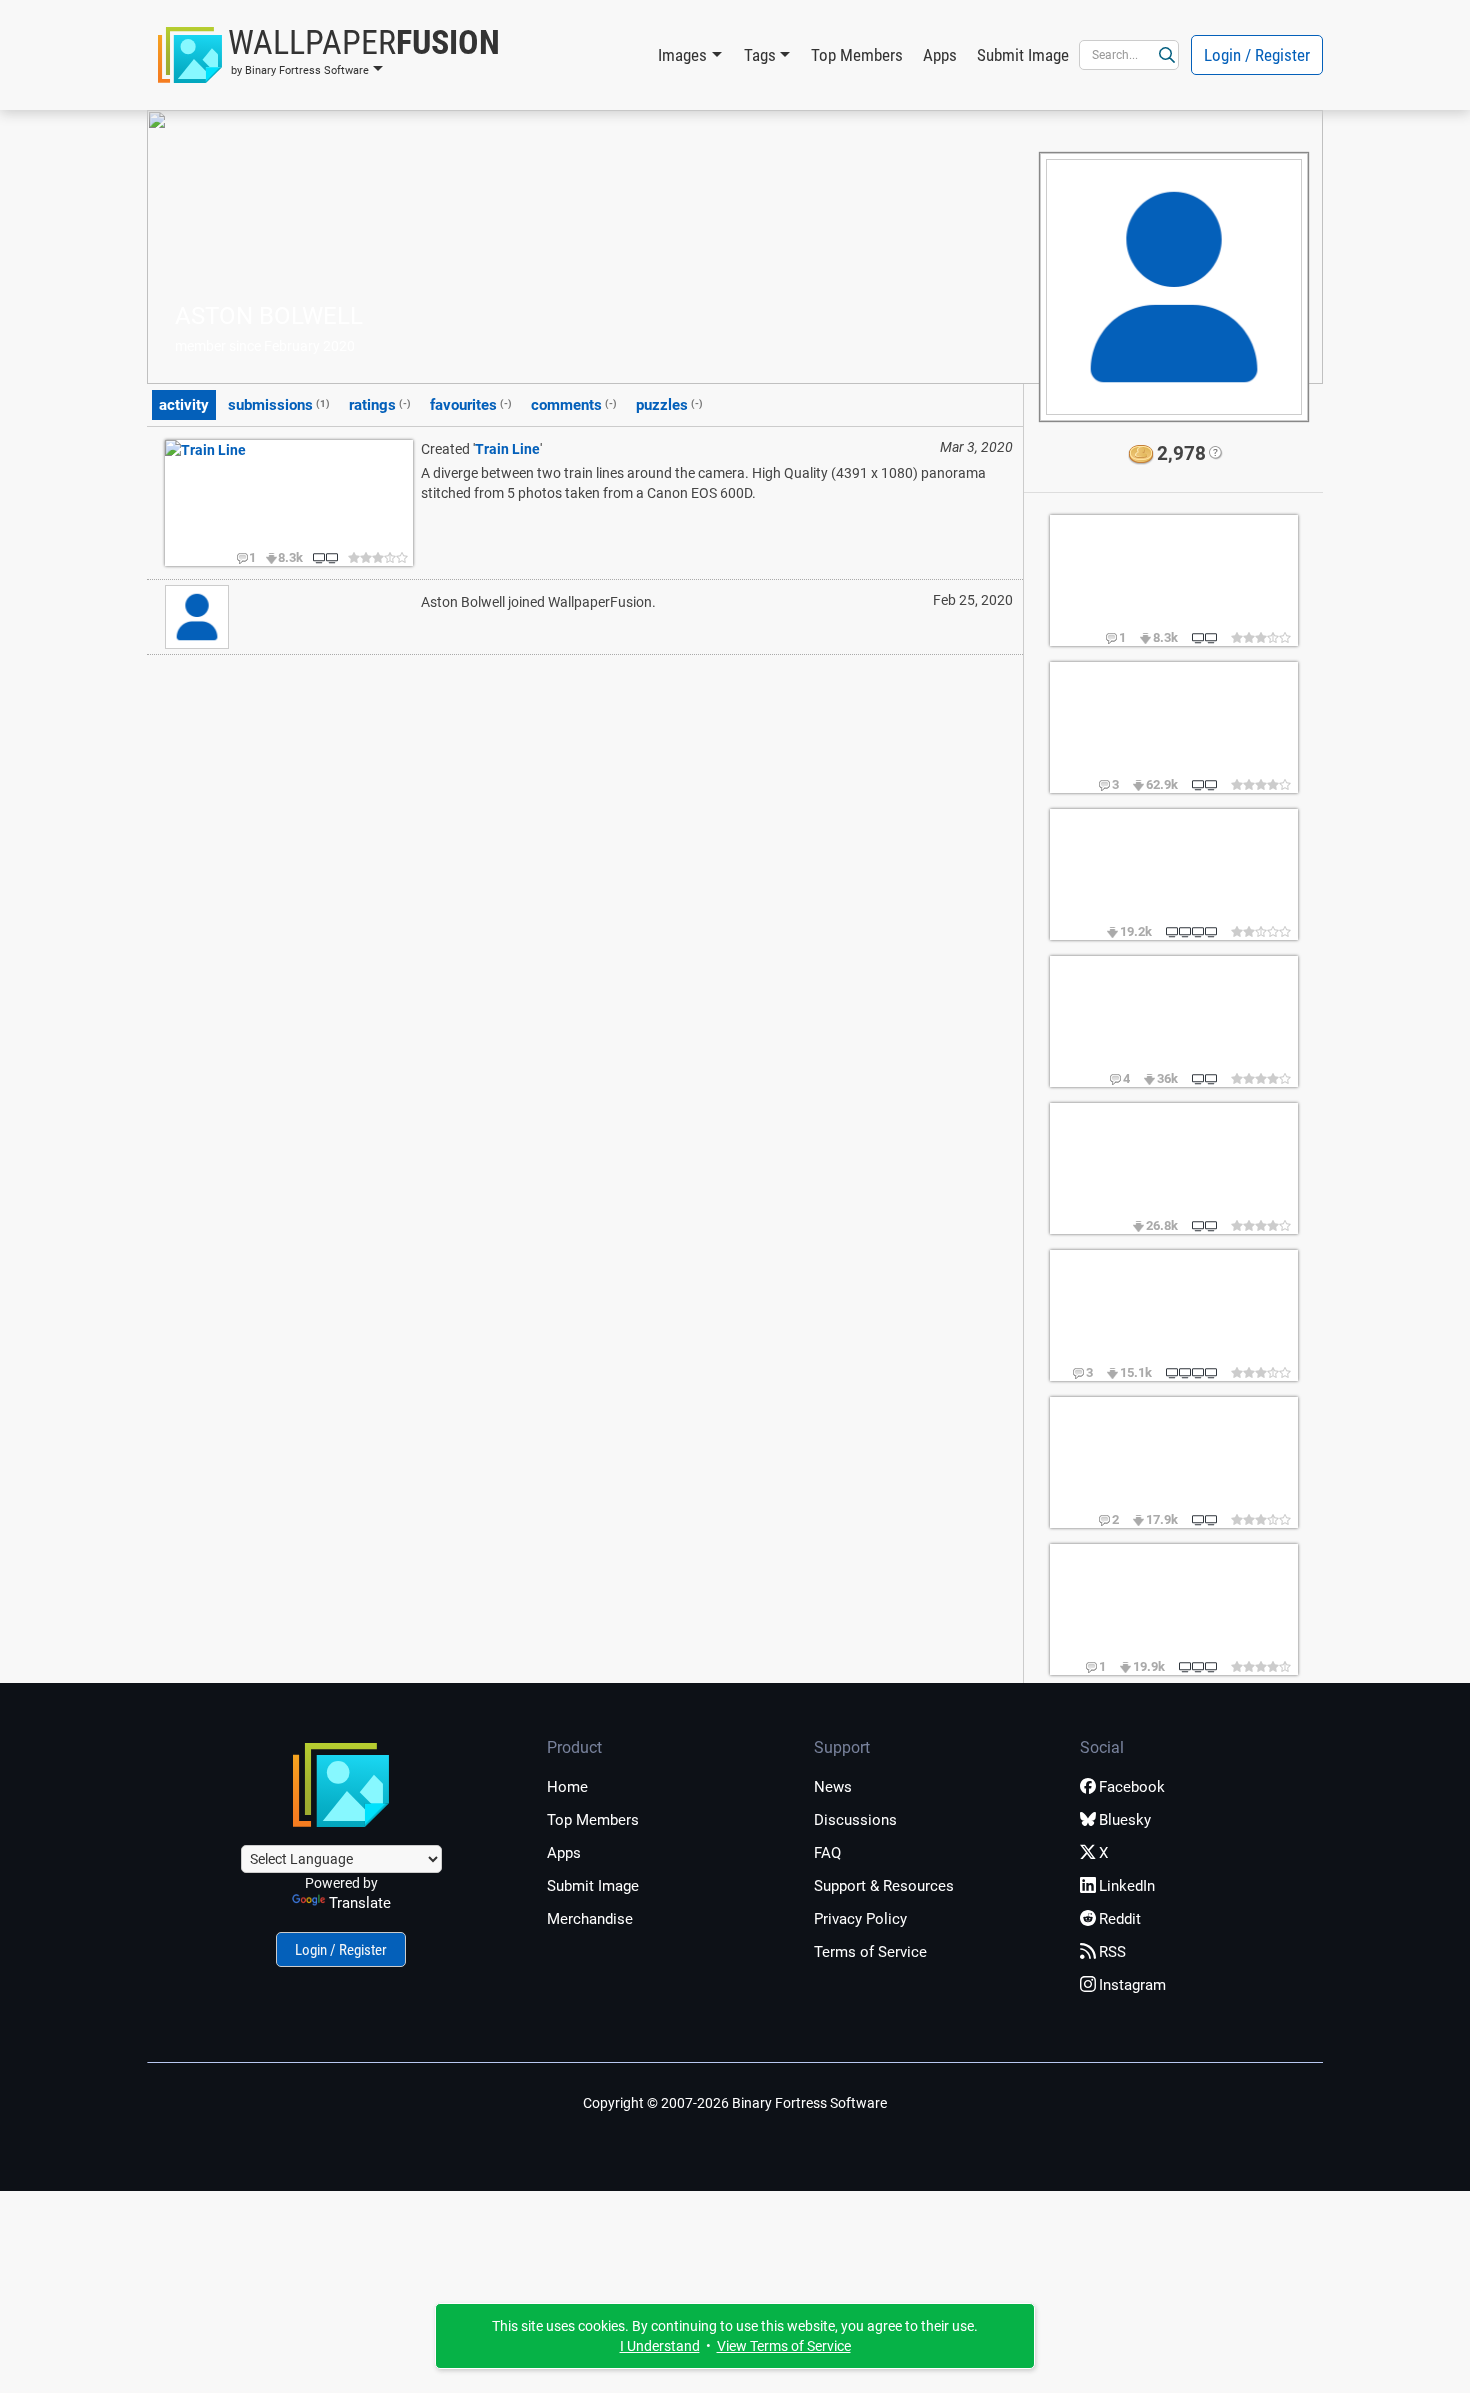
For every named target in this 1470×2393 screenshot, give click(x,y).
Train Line (507, 449)
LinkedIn (1127, 1886)
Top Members (857, 55)
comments (574, 405)
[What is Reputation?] (1214, 454)
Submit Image (1023, 55)
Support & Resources (884, 1886)
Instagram (1132, 1985)
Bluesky (1125, 1820)
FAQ (827, 1853)
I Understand (660, 2346)
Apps (940, 55)
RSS (1112, 1952)
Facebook (1132, 1787)
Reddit (1120, 1919)
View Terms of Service (784, 2346)
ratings (380, 405)
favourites (471, 405)
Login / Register (1257, 55)
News (833, 1787)
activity (184, 405)
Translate (360, 1903)
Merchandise (590, 1919)
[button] (329, 55)
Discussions (855, 1820)
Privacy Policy (860, 1919)
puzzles (669, 405)
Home (567, 1787)
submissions (279, 405)
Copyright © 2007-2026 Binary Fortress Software (735, 2103)
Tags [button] (760, 55)
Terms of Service (870, 1952)
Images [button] (682, 55)
